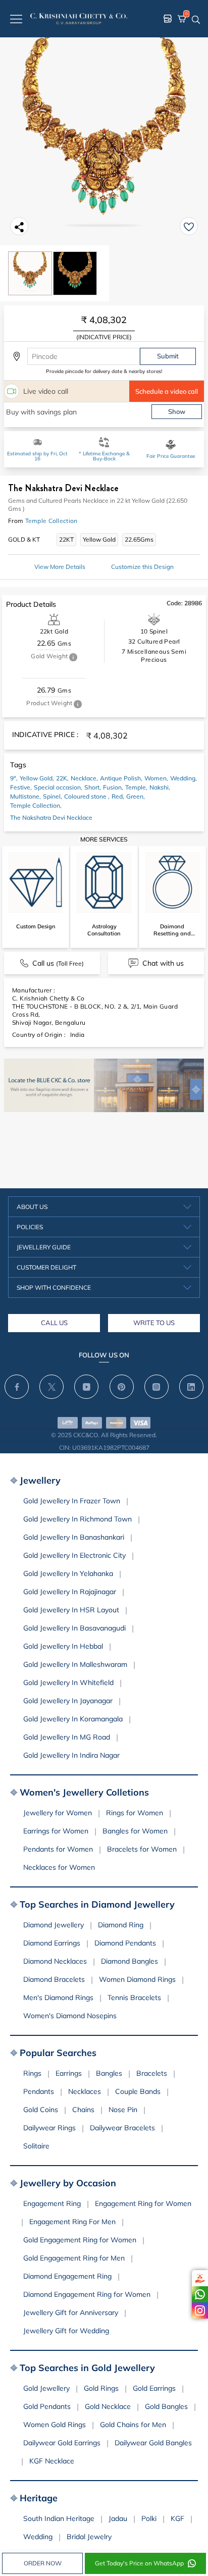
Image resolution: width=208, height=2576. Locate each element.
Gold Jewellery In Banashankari (74, 1537)
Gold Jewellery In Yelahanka (68, 1573)
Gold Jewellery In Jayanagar (68, 1701)
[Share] (19, 226)
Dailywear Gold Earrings (62, 2443)
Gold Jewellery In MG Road (67, 1737)
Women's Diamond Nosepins (70, 2016)
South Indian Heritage (59, 2518)
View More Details (60, 567)
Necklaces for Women (59, 1867)
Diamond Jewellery (54, 1925)
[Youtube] (86, 1387)
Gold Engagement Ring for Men (74, 2258)
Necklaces (85, 2091)
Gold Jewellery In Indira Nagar (71, 1755)
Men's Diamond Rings (58, 1997)
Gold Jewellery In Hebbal (63, 1646)
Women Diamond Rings (137, 1979)
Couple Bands (138, 2091)
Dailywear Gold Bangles (153, 2443)
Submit (168, 356)
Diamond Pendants (125, 1943)
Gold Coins (41, 2110)
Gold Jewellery (46, 2388)
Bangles (109, 2073)
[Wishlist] (189, 226)
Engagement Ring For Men (72, 2222)
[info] (73, 657)
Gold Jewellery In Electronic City (74, 1555)
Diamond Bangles (129, 1961)
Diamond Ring (121, 1925)
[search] (196, 19)
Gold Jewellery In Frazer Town (72, 1501)
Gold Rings (101, 2388)
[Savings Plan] (200, 2278)
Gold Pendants (47, 2406)
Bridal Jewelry (89, 2537)
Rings (32, 2073)
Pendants (39, 2091)
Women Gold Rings (55, 2425)
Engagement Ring (52, 2203)
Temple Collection (51, 521)
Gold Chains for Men (133, 2425)
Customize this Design (142, 567)
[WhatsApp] (200, 2294)
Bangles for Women (135, 1831)
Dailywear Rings (49, 2128)
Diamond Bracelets (54, 1979)
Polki (149, 2518)
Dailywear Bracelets (122, 2128)
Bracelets (152, 2073)
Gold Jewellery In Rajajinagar (70, 1592)
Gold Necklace (108, 2406)
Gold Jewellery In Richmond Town (77, 1519)
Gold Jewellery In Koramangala (73, 1719)
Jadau (118, 2518)
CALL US (54, 1323)
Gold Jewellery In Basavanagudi (74, 1628)
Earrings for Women (56, 1831)
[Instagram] (200, 2310)
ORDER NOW (43, 2563)
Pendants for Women (58, 1849)
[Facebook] (17, 1387)
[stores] (168, 19)
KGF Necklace (52, 2461)
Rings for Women (135, 1813)
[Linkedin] (191, 1387)
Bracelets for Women (142, 1849)
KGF (177, 2518)
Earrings (69, 2073)
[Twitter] (51, 1387)
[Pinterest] (122, 1387)
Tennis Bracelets (134, 1997)
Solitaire (36, 2146)
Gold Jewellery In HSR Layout (71, 1610)
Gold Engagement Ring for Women (80, 2240)
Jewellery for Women (58, 1813)
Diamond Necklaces (55, 1961)
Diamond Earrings (52, 1943)
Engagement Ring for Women (143, 2203)
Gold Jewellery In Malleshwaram (75, 1664)
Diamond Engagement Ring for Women (87, 2294)
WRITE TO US (154, 1323)
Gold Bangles (166, 2406)
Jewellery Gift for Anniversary (71, 2312)
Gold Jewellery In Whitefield (68, 1683)
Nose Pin (123, 2110)
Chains (83, 2110)
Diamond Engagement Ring (67, 2276)
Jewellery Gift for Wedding (66, 2331)
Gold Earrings (154, 2388)
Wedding (38, 2537)
